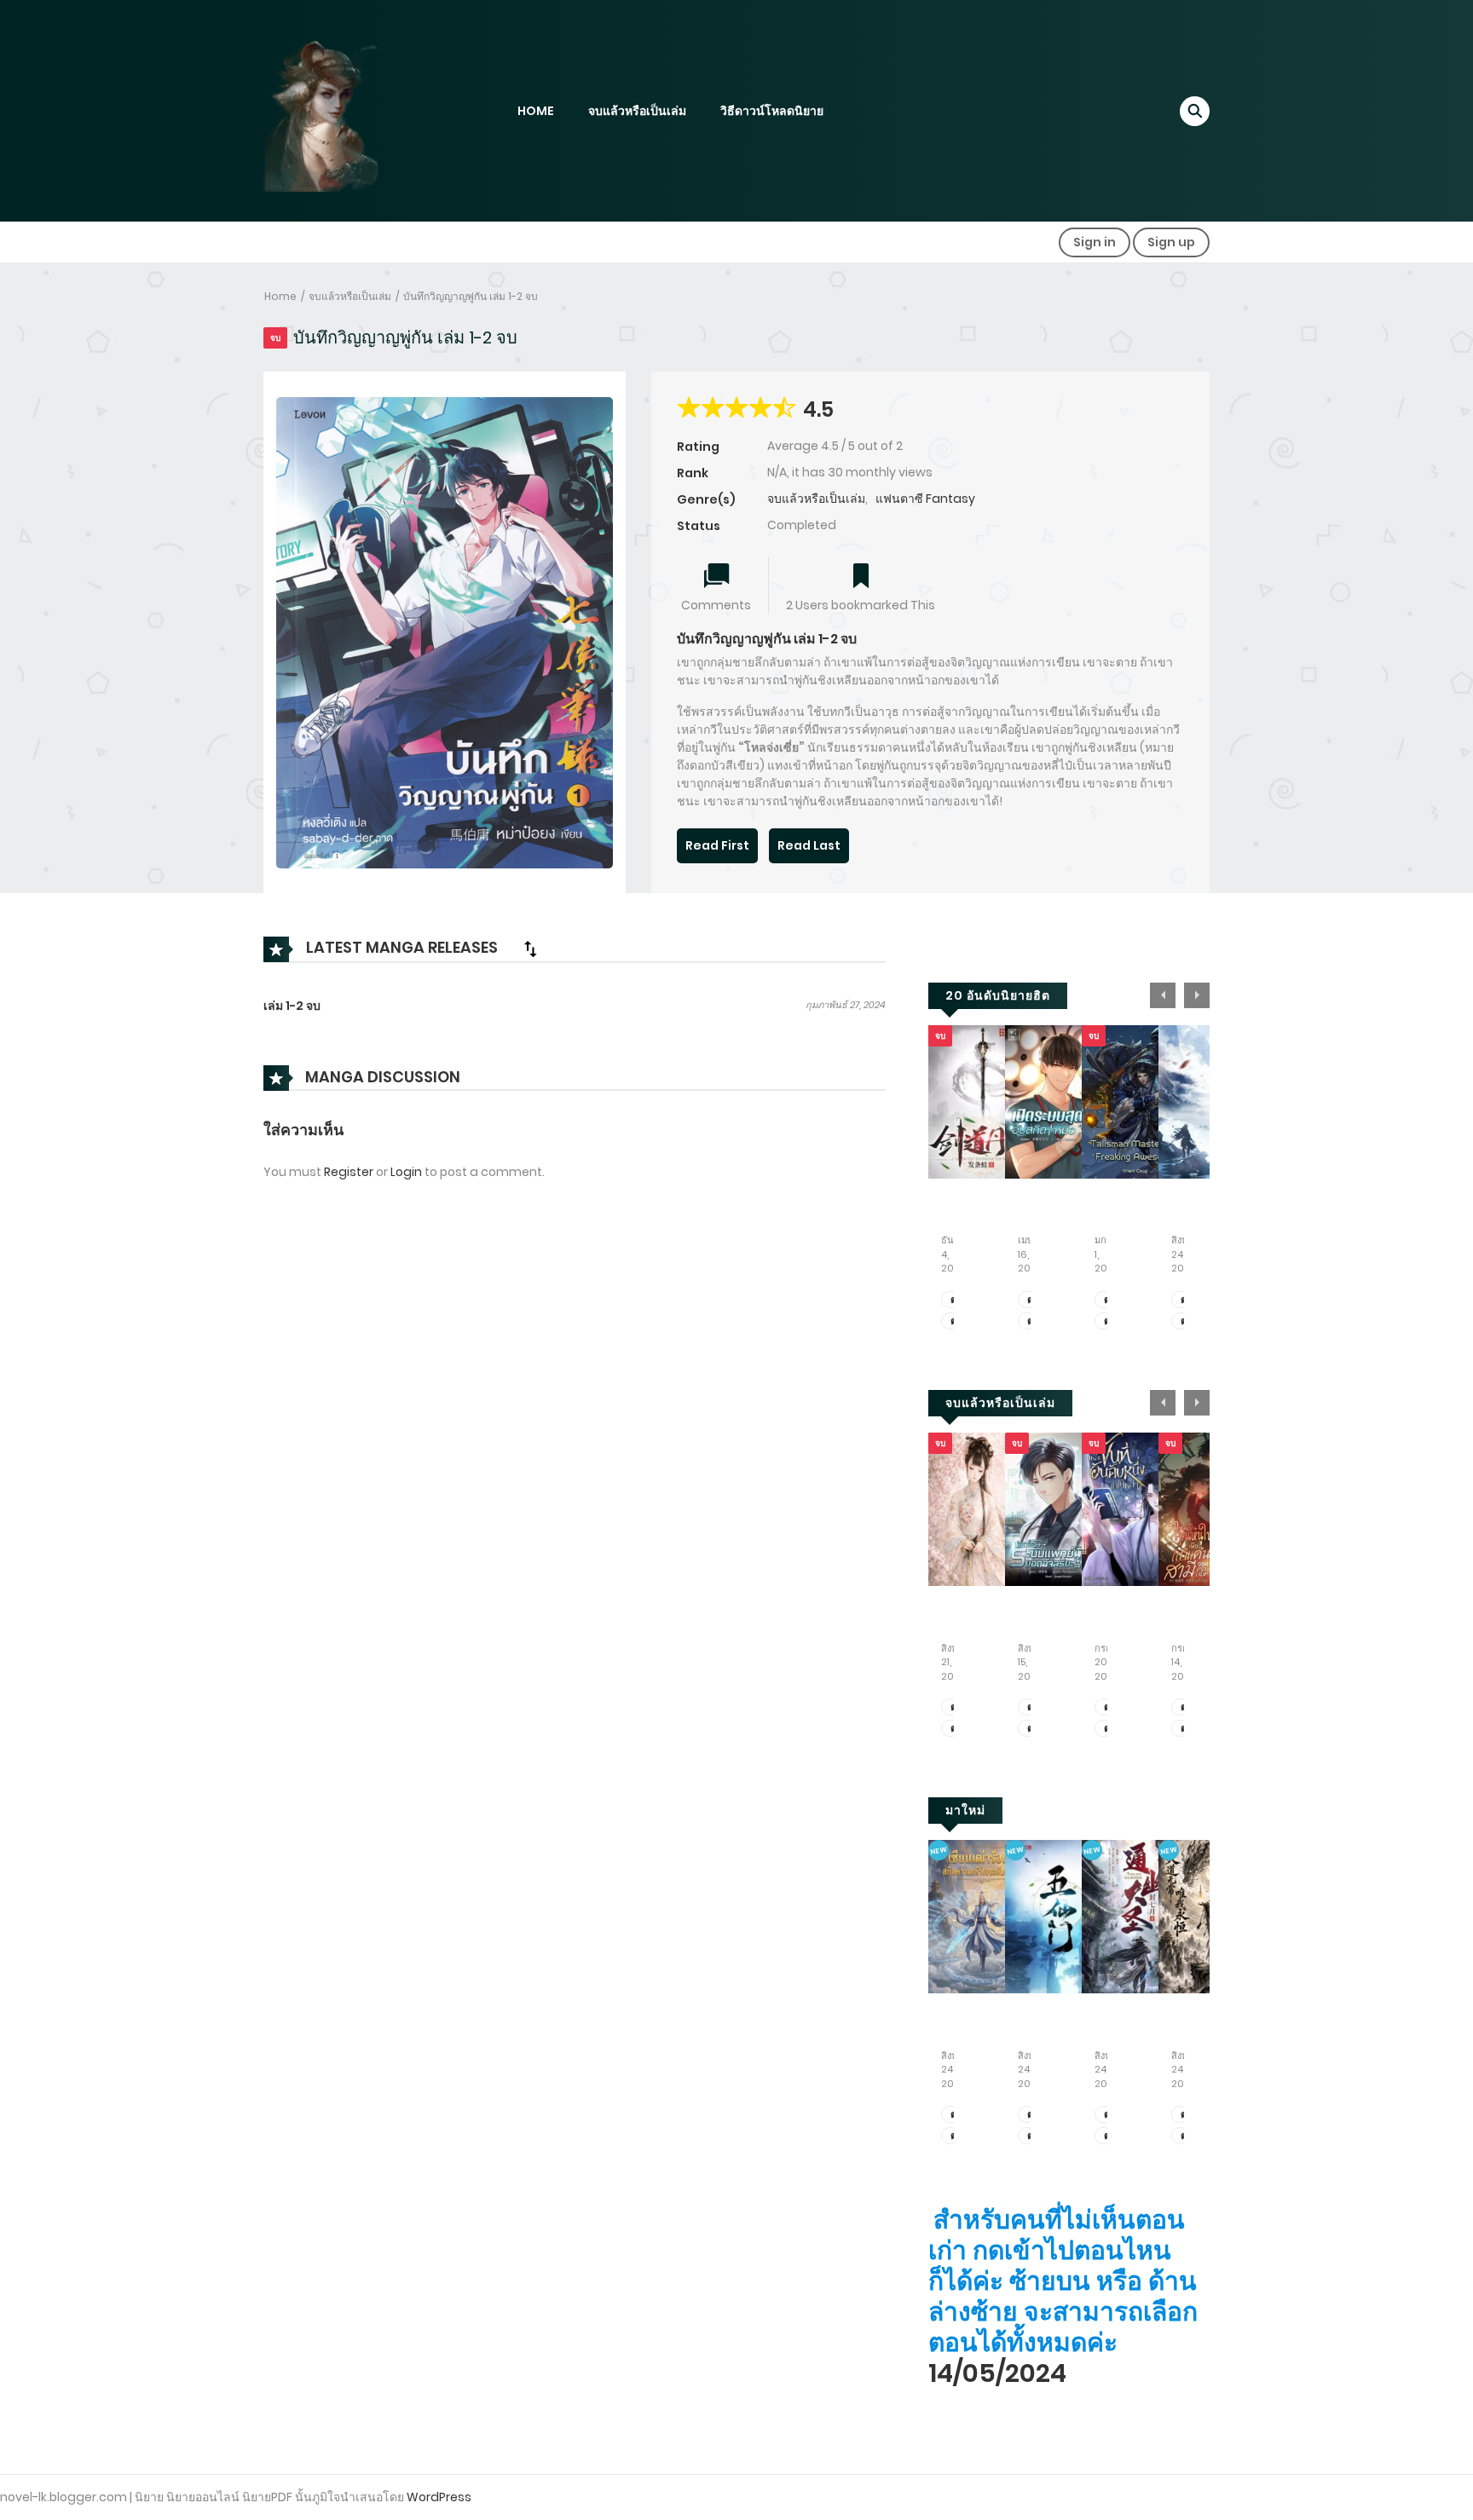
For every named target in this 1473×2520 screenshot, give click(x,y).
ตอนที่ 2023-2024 (1032, 1321)
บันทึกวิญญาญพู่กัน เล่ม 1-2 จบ (471, 296)
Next (1197, 995)
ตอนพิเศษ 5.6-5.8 (1109, 1321)
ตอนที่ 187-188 (1109, 2136)
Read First (717, 845)
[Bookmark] (861, 577)
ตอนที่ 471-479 (1185, 1707)
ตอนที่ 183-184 (955, 2136)
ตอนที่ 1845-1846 (1185, 1321)
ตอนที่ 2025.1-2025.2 (1032, 1300)
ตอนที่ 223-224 (1185, 2115)
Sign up (1171, 242)
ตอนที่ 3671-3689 (955, 1300)
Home (280, 296)
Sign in (1095, 242)
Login (406, 1172)
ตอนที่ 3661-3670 (955, 1321)
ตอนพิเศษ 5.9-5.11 (1109, 1300)
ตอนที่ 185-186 (955, 2115)
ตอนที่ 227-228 (1032, 2136)
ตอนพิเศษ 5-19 (955, 1707)
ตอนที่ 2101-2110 (1109, 1729)
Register (349, 1172)
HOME (536, 111)
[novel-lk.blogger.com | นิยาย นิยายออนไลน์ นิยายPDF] (344, 110)
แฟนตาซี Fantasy (925, 499)
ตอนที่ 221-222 (1185, 2136)
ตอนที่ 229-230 (1032, 2115)
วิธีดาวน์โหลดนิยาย (772, 111)
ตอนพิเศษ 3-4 (955, 1729)
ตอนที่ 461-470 (1185, 1729)
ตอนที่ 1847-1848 (1185, 1300)
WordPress (439, 2497)
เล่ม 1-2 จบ (292, 1006)
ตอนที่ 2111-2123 (1109, 1707)
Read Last (809, 845)
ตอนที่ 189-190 (1109, 2115)
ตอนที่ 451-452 (1032, 1729)
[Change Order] (530, 949)
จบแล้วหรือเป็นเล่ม (637, 111)
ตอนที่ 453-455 (1032, 1707)
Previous (1163, 995)
